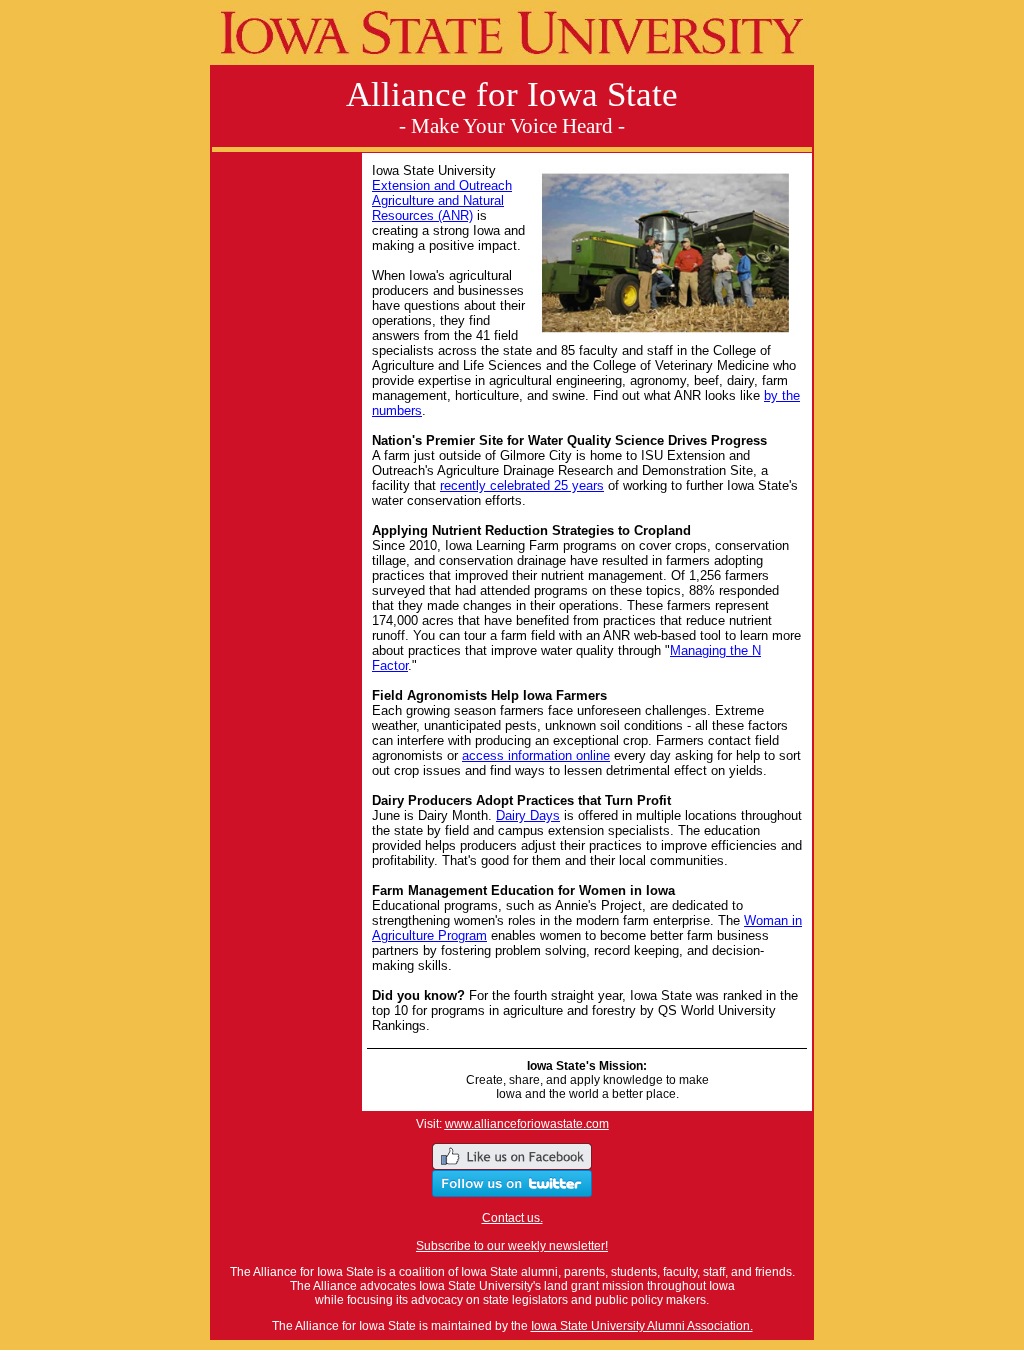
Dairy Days (528, 815)
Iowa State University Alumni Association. (642, 1326)
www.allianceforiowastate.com (527, 1124)
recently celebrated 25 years (522, 485)
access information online (536, 755)
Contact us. (512, 1218)
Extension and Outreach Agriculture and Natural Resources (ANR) (442, 200)
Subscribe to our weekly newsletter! (512, 1246)
